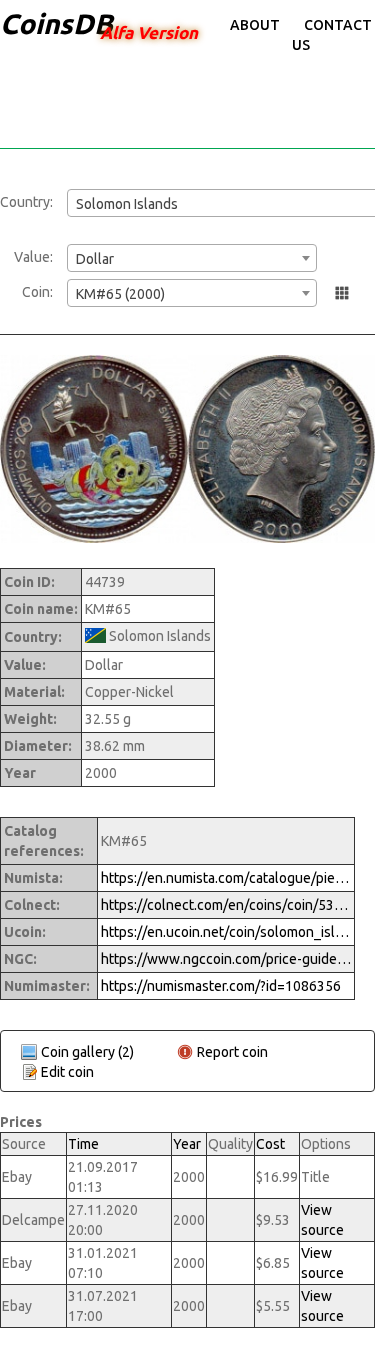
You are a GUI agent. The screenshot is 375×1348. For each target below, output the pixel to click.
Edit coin (67, 1072)
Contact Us (332, 35)
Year (187, 1144)
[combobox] (192, 258)
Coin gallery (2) (87, 1052)
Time (83, 1144)
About (255, 25)
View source (322, 1220)
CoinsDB (56, 23)
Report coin (232, 1052)
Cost (270, 1144)
